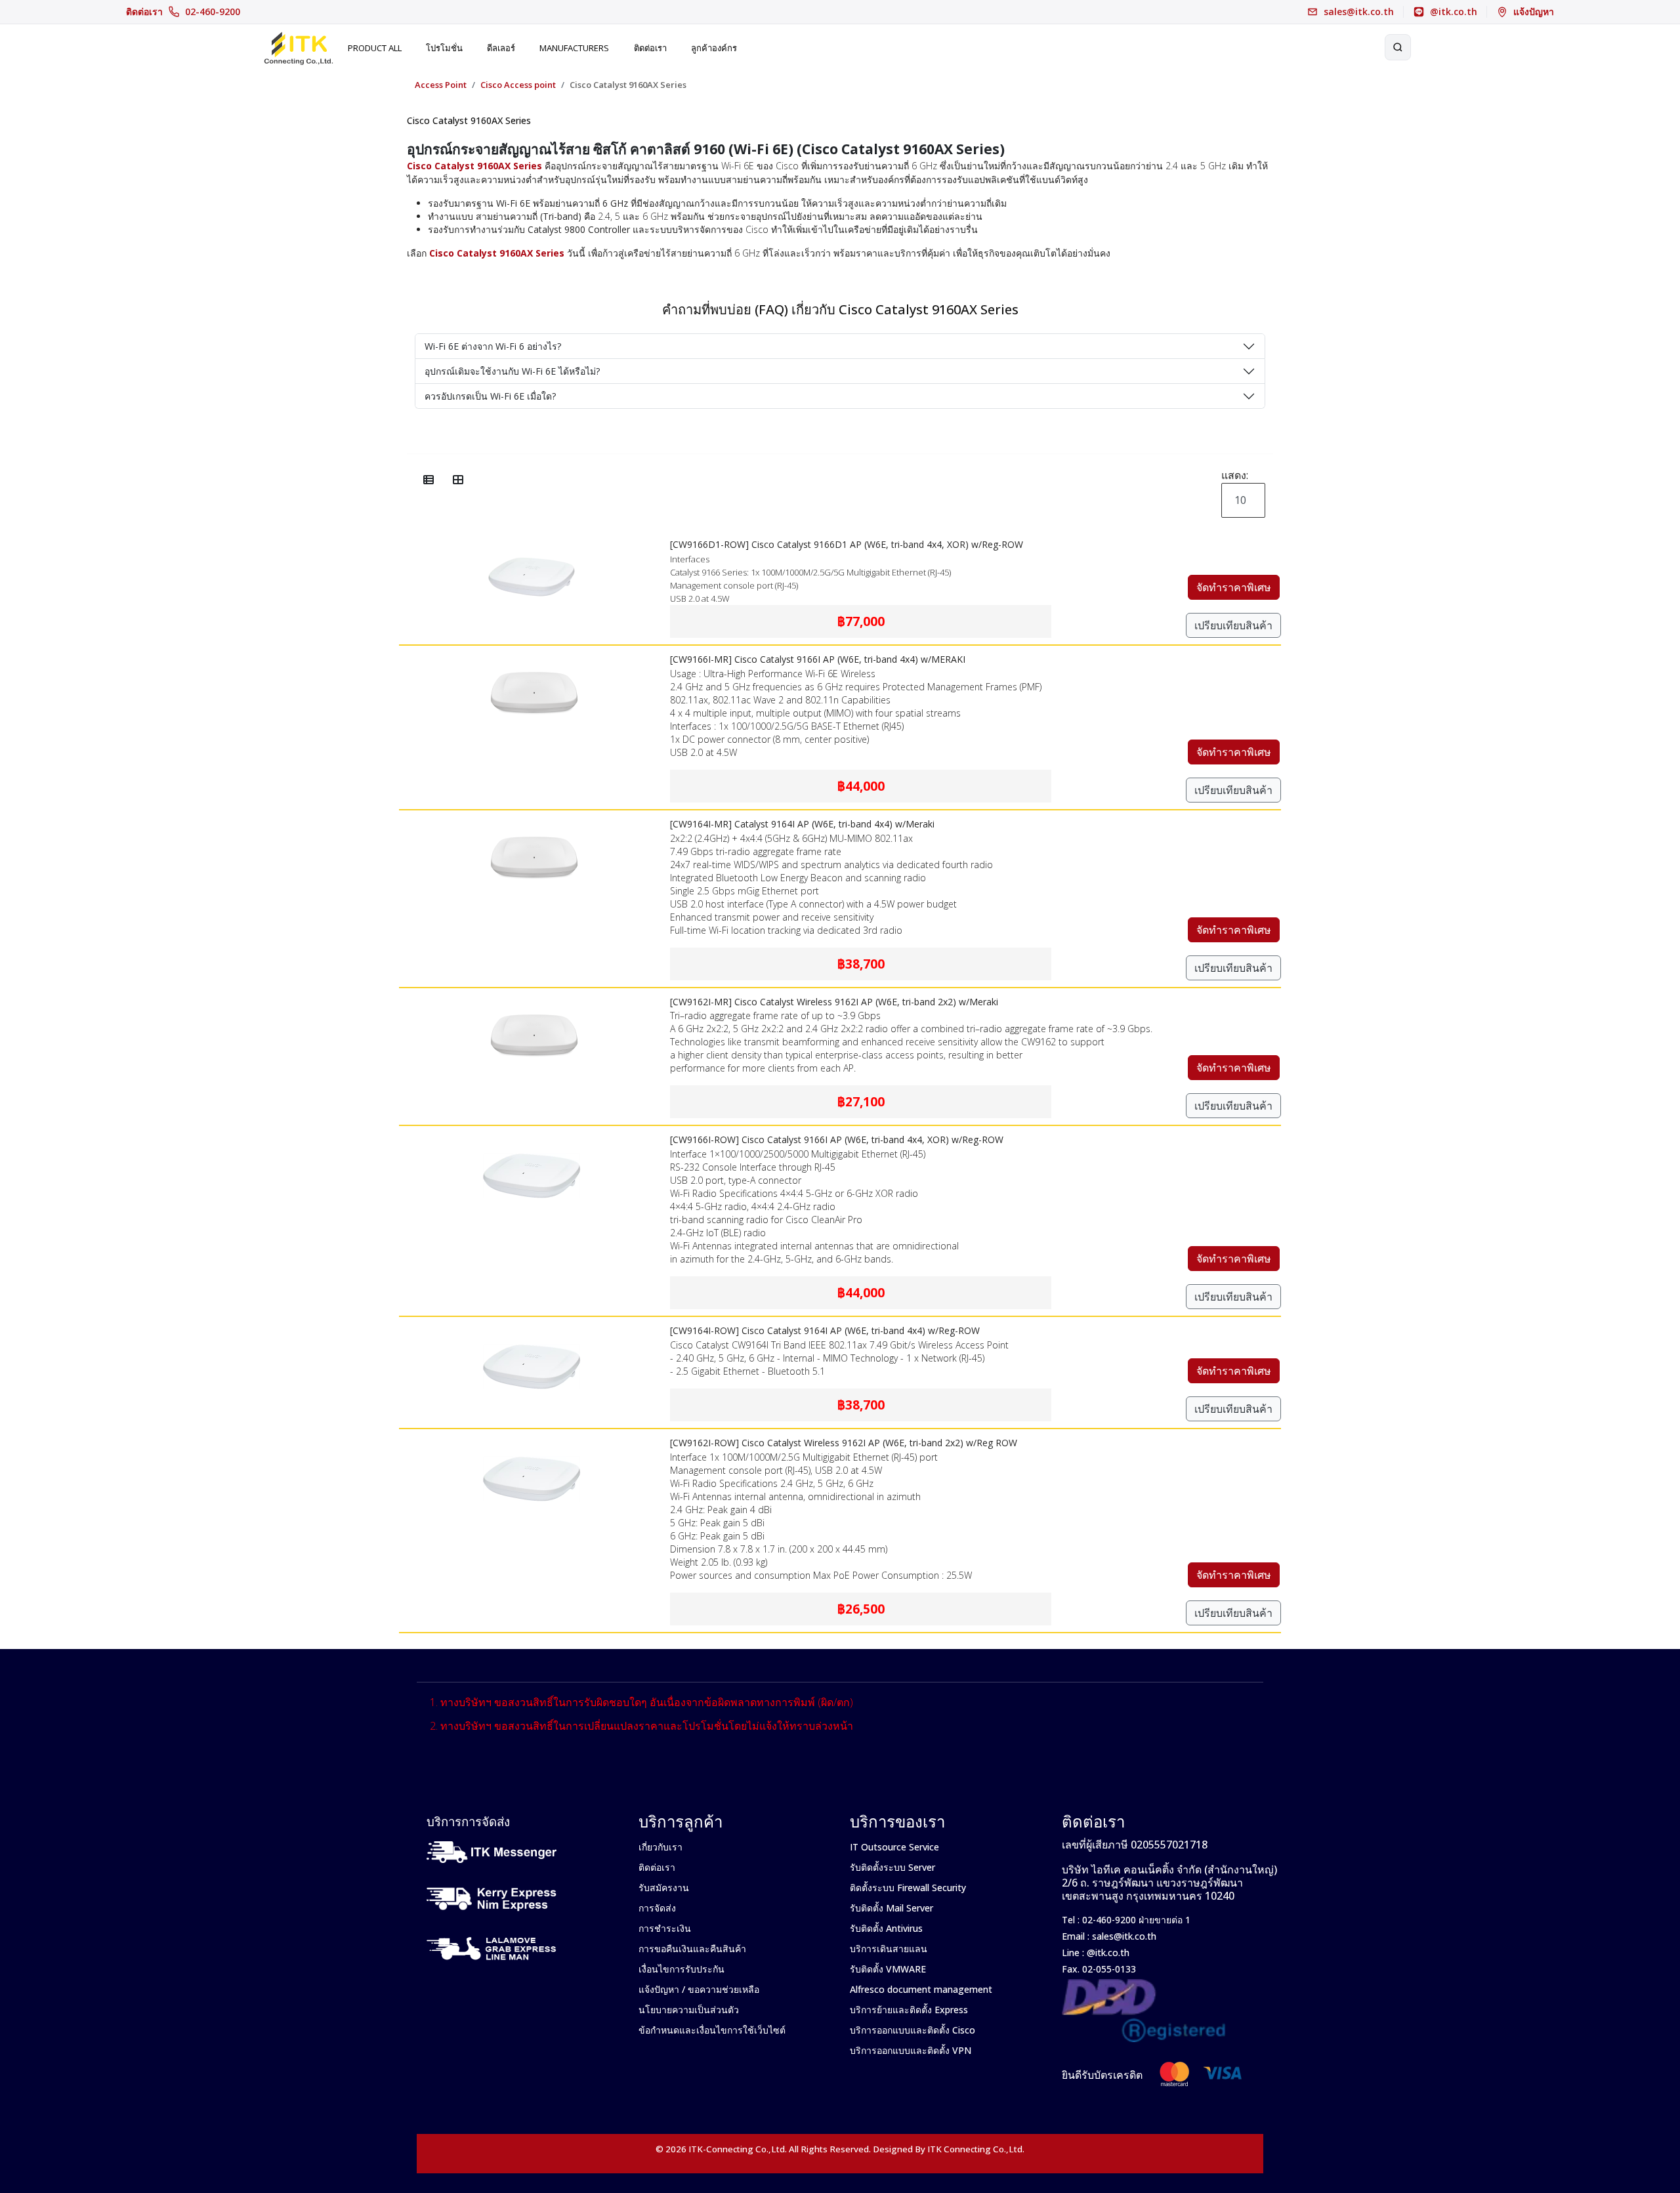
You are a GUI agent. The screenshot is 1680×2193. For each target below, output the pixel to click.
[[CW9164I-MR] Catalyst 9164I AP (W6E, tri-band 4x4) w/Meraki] (532, 819)
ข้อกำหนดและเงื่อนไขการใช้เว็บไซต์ (712, 2030)
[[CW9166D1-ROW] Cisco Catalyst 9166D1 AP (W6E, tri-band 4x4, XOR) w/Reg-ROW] (532, 539)
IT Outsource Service (894, 1847)
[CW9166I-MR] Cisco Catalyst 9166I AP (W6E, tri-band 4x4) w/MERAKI (818, 659)
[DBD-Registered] (1144, 1986)
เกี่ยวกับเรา (661, 1847)
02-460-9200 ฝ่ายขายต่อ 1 (1135, 1920)
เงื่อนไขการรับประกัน (682, 1969)
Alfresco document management (921, 1989)
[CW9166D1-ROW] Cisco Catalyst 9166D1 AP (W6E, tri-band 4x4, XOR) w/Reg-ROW (847, 544)
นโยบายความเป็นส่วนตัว (689, 2010)
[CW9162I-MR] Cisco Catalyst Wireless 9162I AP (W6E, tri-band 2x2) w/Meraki (834, 1002)
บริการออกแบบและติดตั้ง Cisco (913, 2030)
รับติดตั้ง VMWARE (888, 1969)
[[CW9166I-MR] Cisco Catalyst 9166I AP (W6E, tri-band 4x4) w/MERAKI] (532, 654)
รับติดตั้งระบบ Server (892, 1867)
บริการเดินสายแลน (889, 1949)
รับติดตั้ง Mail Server (892, 1908)
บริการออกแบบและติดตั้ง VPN (911, 2050)
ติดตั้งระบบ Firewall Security (908, 1888)
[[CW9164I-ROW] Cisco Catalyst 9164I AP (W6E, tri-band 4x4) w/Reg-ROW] (532, 1326)
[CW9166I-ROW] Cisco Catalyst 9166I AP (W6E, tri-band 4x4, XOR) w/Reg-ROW (837, 1139)
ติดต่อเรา (183, 12)
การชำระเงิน (665, 1928)
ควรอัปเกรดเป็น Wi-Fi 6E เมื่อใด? (490, 396)
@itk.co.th (1107, 1953)
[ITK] (298, 47)
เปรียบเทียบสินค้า (1233, 625)
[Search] (1398, 47)
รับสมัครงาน (664, 1888)
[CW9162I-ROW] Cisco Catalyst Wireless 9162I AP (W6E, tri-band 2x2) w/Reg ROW (844, 1443)
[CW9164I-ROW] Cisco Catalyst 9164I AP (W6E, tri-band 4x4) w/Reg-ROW (825, 1330)
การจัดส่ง (657, 1908)
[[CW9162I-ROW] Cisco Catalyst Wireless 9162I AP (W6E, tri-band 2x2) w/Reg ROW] (532, 1438)
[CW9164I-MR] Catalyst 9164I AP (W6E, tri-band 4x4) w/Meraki (802, 824)
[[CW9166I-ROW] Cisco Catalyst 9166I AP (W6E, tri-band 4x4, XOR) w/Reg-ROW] (532, 1135)
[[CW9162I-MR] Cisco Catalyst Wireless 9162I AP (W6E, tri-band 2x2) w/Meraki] (532, 997)
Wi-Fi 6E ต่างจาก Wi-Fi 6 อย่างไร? (493, 346)
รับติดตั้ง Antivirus (886, 1928)
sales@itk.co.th (1124, 1936)
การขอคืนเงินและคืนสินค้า (692, 1949)
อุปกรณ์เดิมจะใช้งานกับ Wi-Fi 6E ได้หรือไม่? (512, 371)
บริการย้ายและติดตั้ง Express (909, 2010)
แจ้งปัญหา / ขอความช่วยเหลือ (699, 1989)
